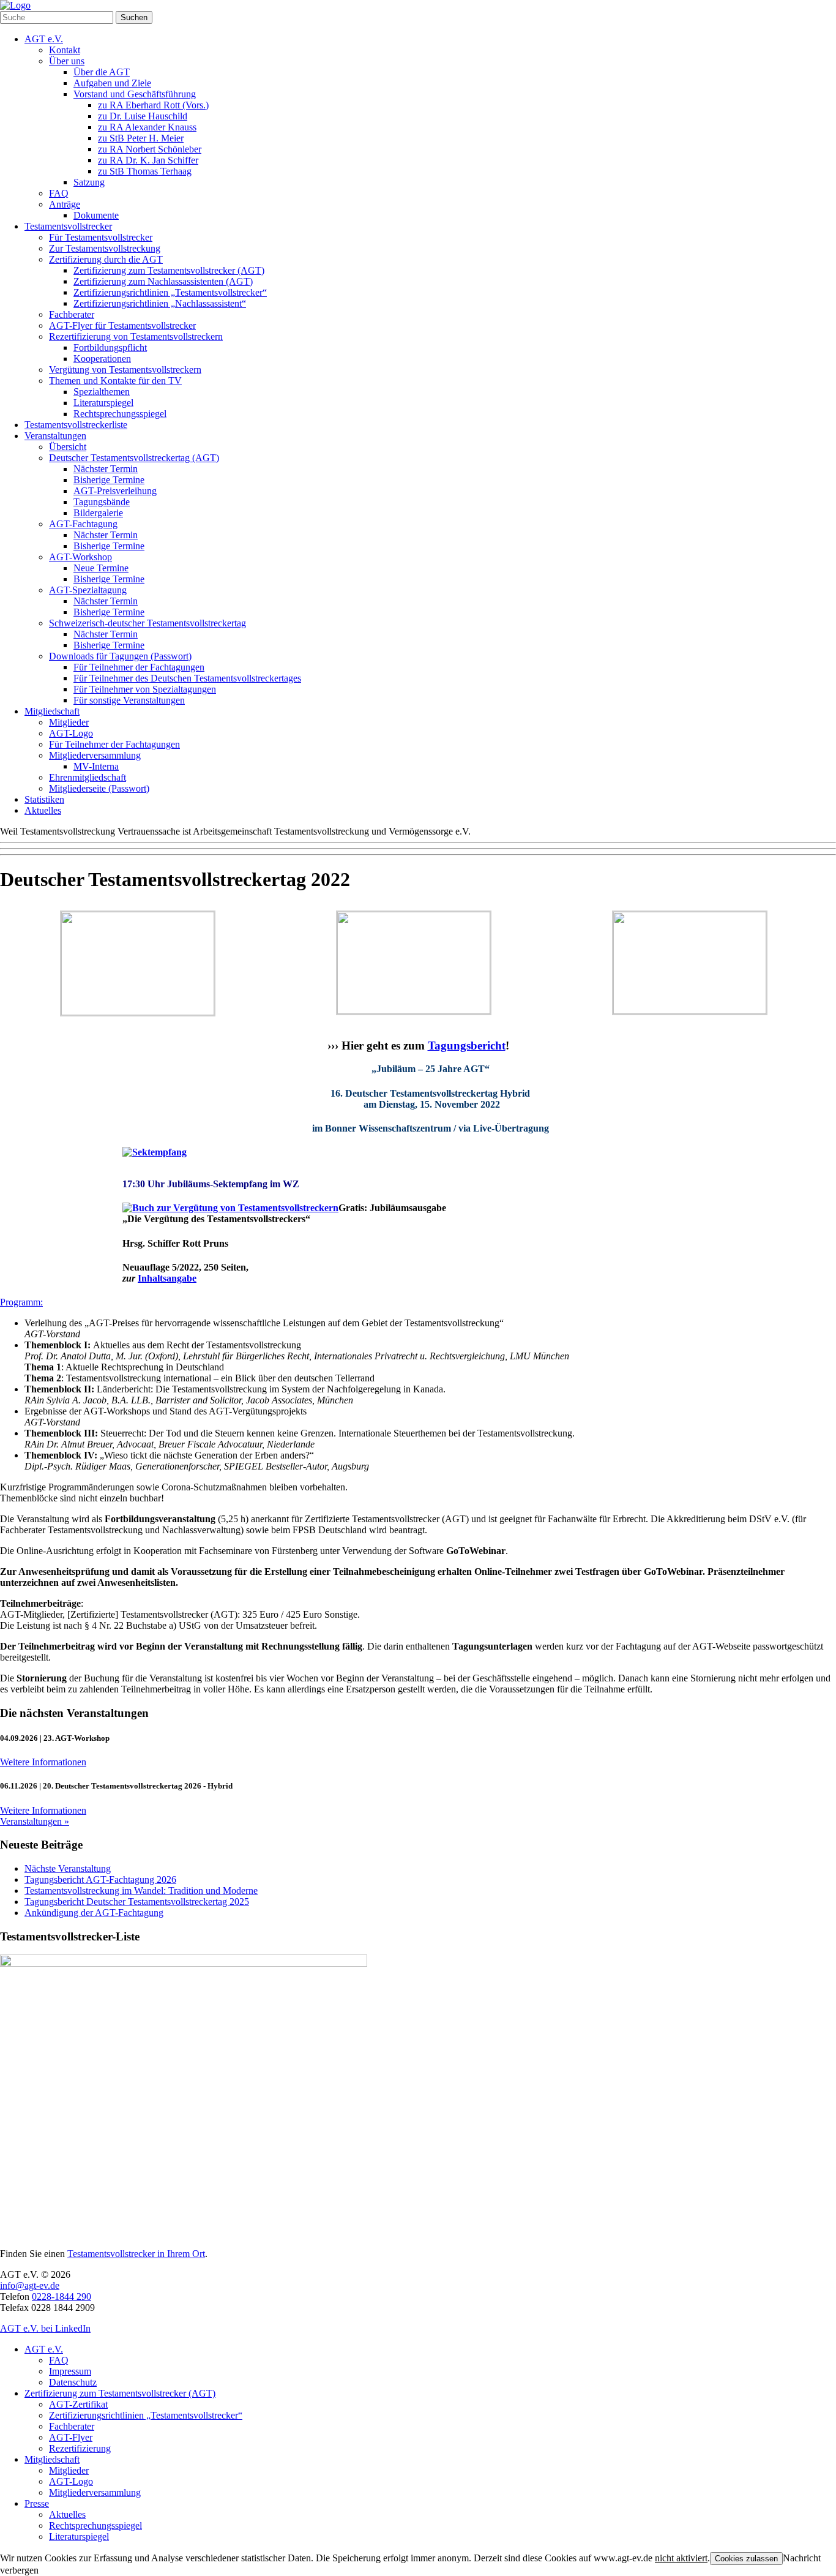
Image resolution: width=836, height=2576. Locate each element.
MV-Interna (96, 766)
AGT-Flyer (71, 2437)
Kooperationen (102, 359)
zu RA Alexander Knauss (147, 127)
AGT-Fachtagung (83, 524)
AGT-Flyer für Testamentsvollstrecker (122, 325)
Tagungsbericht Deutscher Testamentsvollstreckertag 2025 (137, 1902)
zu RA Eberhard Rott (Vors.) (153, 105)
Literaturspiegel (103, 403)
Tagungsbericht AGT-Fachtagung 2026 (100, 1879)
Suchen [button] (134, 17)
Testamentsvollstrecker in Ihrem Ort (136, 2254)
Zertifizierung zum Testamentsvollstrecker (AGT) (169, 270)
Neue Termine (101, 568)
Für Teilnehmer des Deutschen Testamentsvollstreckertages (187, 678)
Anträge (65, 204)
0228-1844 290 (62, 2296)
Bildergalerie (98, 513)
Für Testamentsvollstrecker (101, 237)
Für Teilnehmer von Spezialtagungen (145, 689)
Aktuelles (43, 810)
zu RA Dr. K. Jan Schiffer (148, 160)
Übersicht (68, 447)
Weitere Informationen (43, 1762)
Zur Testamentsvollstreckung (105, 248)
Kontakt (65, 50)
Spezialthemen (102, 392)
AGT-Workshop (80, 557)
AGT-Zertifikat (78, 2404)
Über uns (67, 61)
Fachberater (72, 314)
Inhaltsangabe (167, 1278)
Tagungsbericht (467, 1046)
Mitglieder (69, 722)
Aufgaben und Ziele (112, 83)
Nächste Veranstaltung (68, 1868)
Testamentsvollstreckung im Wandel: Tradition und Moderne (141, 1891)
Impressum (70, 2371)
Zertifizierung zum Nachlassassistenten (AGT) (163, 281)
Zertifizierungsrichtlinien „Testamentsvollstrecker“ (170, 292)
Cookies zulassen (746, 2559)
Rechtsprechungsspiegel (120, 414)
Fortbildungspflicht (110, 347)
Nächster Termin (106, 469)
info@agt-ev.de (30, 2285)
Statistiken (44, 799)
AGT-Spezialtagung (88, 590)
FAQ (59, 193)
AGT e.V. (44, 39)
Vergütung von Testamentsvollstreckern (125, 370)
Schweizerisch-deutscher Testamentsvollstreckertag (147, 623)
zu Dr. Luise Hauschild (143, 116)
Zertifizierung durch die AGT (106, 259)
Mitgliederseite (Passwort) (99, 788)
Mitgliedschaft (52, 711)
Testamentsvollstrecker (68, 226)
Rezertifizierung (80, 2448)
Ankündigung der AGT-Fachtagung (94, 1913)
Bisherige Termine (109, 480)
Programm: (21, 1302)
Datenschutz (73, 2382)
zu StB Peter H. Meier (141, 138)
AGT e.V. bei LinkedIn (45, 2328)
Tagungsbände (102, 502)
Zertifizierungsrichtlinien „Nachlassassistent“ (160, 303)
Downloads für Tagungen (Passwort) (120, 656)
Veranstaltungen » (35, 1821)
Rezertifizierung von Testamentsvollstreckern (136, 336)
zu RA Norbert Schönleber (150, 149)
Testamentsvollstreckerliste (76, 425)
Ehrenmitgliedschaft (88, 777)
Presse (37, 2503)
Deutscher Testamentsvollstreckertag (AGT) (134, 458)
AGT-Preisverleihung (115, 491)
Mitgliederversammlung (95, 755)
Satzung (89, 182)
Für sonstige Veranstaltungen (129, 700)
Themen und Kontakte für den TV (115, 381)
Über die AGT (102, 72)
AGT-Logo (71, 733)
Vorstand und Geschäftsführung (135, 94)
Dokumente (96, 215)
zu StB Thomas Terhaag (145, 171)
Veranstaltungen (55, 436)
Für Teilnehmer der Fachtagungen (139, 667)
